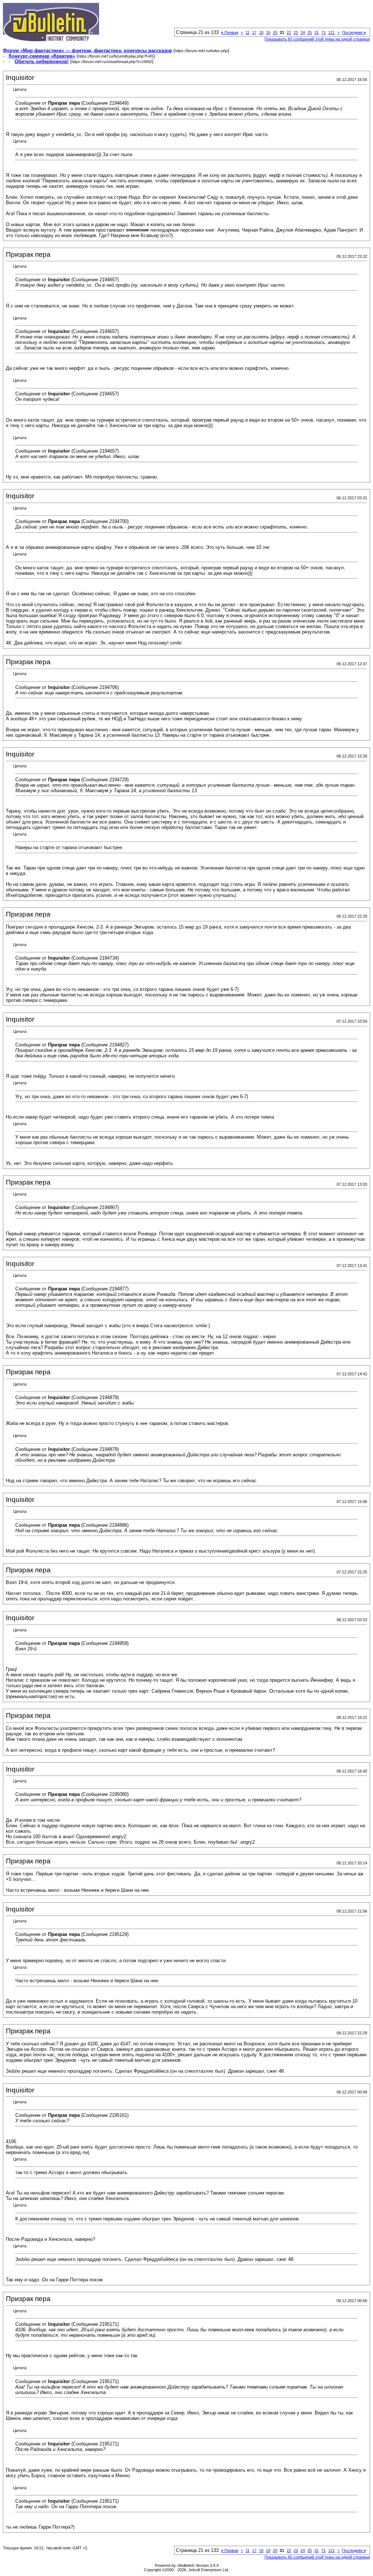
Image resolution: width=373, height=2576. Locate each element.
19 (268, 32)
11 (248, 32)
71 (323, 32)
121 (331, 32)
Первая (230, 32)
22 (289, 32)
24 (303, 32)
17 (254, 32)
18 (261, 32)
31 (317, 32)
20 (275, 32)
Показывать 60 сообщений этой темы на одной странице (317, 39)
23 (296, 32)
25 (310, 32)
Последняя (354, 32)
